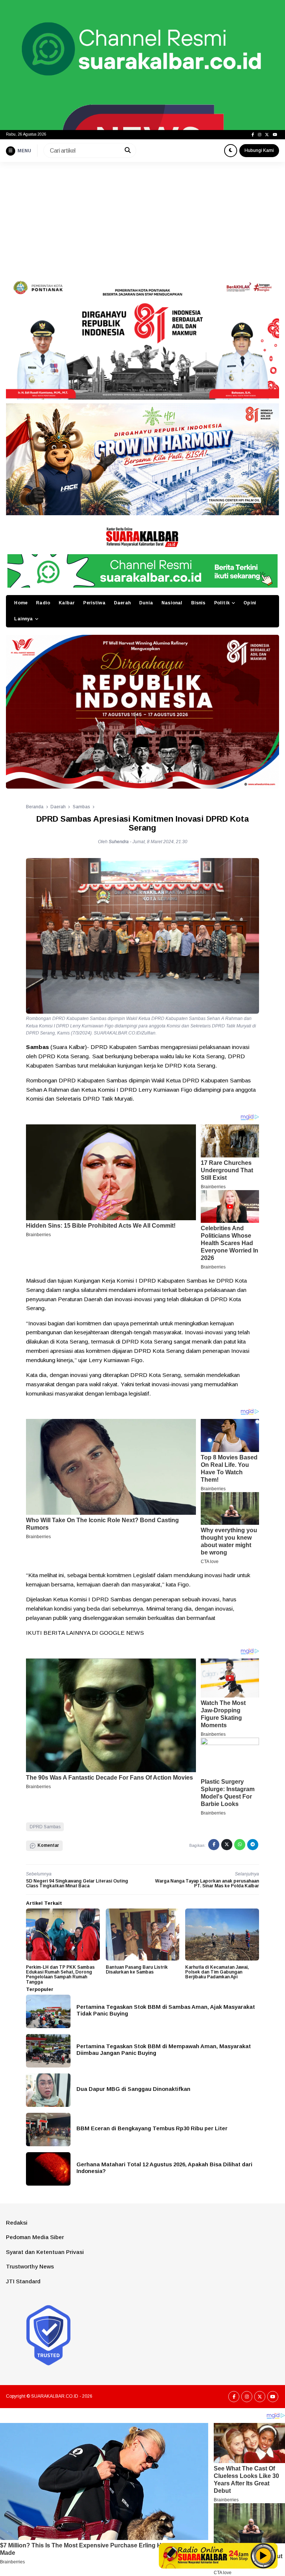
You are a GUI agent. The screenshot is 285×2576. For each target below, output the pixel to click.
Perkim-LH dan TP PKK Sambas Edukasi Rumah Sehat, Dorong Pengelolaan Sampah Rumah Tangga (60, 1975)
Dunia (146, 603)
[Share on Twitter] (227, 1845)
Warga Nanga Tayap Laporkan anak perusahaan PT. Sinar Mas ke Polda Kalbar (207, 1883)
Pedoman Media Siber (35, 2237)
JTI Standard (23, 2281)
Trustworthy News (30, 2266)
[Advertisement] (142, 218)
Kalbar (67, 603)
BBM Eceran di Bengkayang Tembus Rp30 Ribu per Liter (152, 2128)
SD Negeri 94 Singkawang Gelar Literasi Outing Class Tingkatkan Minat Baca (77, 1883)
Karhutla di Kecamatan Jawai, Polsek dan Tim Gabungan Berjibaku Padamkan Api (217, 1972)
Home (21, 603)
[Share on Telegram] (253, 1845)
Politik (222, 603)
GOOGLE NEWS (122, 1633)
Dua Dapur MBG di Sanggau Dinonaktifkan (133, 2089)
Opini (250, 603)
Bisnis (198, 603)
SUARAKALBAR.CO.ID (55, 2396)
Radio (43, 603)
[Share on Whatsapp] (240, 1845)
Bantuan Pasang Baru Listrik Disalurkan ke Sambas (137, 1970)
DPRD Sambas (45, 1827)
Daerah (122, 603)
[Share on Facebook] (214, 1845)
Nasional (172, 603)
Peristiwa (94, 603)
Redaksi (17, 2223)
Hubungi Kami (259, 150)
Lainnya (23, 619)
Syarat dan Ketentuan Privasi (45, 2252)
